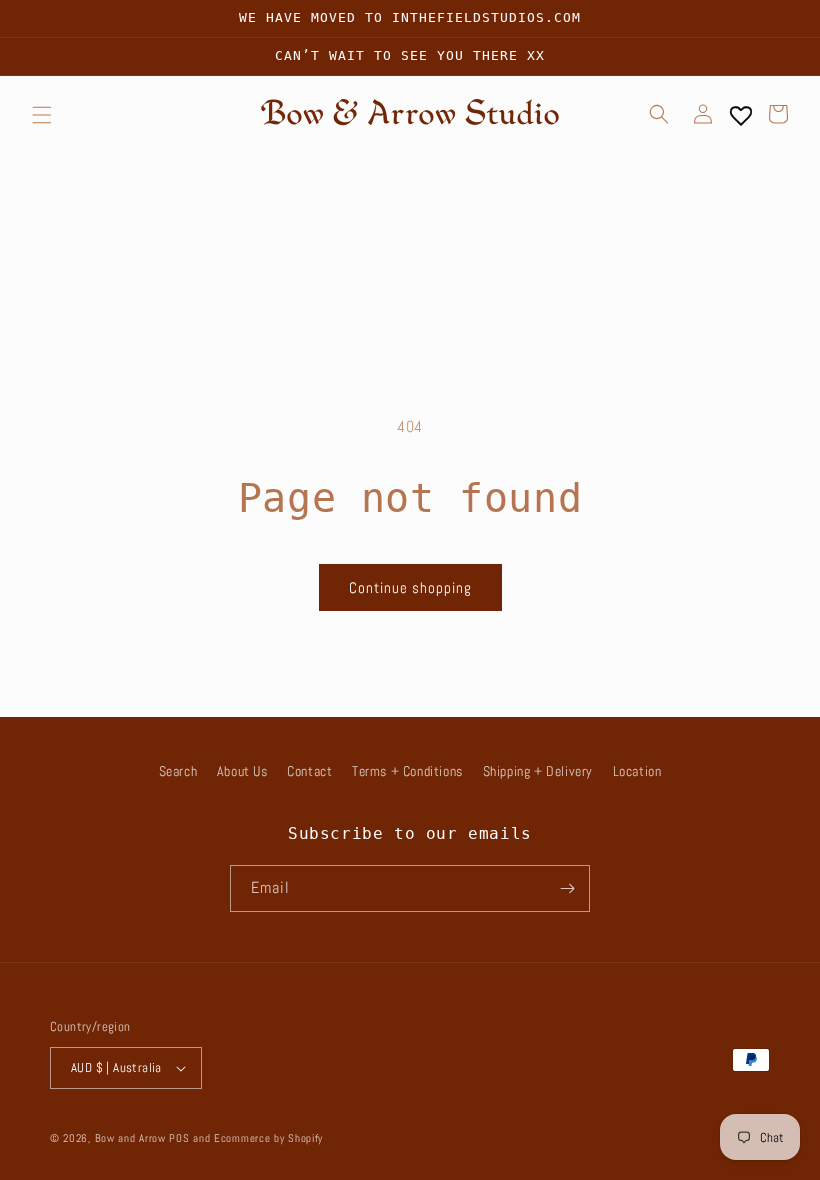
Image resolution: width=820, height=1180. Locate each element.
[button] (42, 115)
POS (179, 1138)
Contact (309, 771)
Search (178, 771)
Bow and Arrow (130, 1138)
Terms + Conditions (407, 771)
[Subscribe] (567, 888)
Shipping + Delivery (538, 771)
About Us (242, 771)
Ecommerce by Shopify (268, 1138)
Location (637, 771)
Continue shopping (410, 587)
